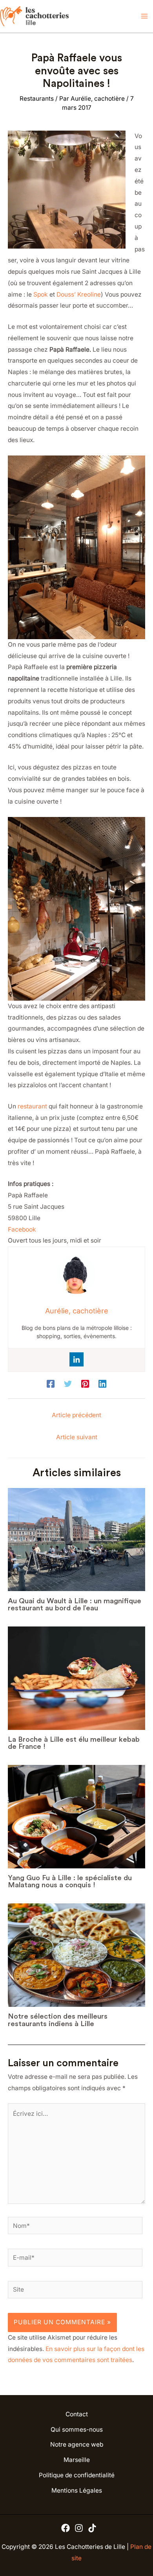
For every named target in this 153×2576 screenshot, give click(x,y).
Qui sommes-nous (77, 2429)
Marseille (77, 2460)
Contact (77, 2414)
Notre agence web (77, 2444)
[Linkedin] (76, 1359)
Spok (41, 294)
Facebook (22, 1229)
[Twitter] (68, 1384)
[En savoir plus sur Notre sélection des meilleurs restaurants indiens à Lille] (76, 1955)
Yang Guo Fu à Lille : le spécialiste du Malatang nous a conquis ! (70, 1881)
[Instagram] (79, 2528)
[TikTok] (92, 2528)
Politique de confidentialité (77, 2475)
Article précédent (76, 1415)
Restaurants (37, 99)
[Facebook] (51, 1384)
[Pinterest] (85, 1384)
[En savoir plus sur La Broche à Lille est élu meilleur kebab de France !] (76, 1678)
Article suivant (77, 1437)
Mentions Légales (77, 2490)
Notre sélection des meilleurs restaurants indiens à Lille (58, 2020)
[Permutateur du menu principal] (145, 16)
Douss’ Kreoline (79, 294)
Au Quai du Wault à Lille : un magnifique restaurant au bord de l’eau (75, 1604)
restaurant (32, 1106)
